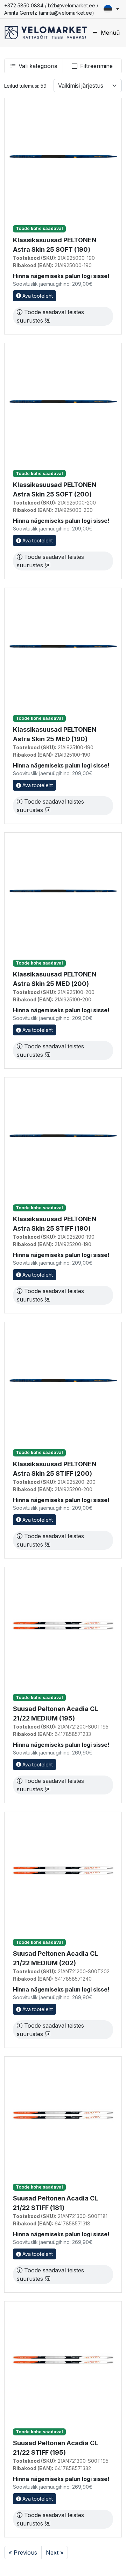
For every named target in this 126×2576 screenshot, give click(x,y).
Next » (55, 2553)
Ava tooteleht (37, 296)
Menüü (110, 33)
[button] (111, 9)
